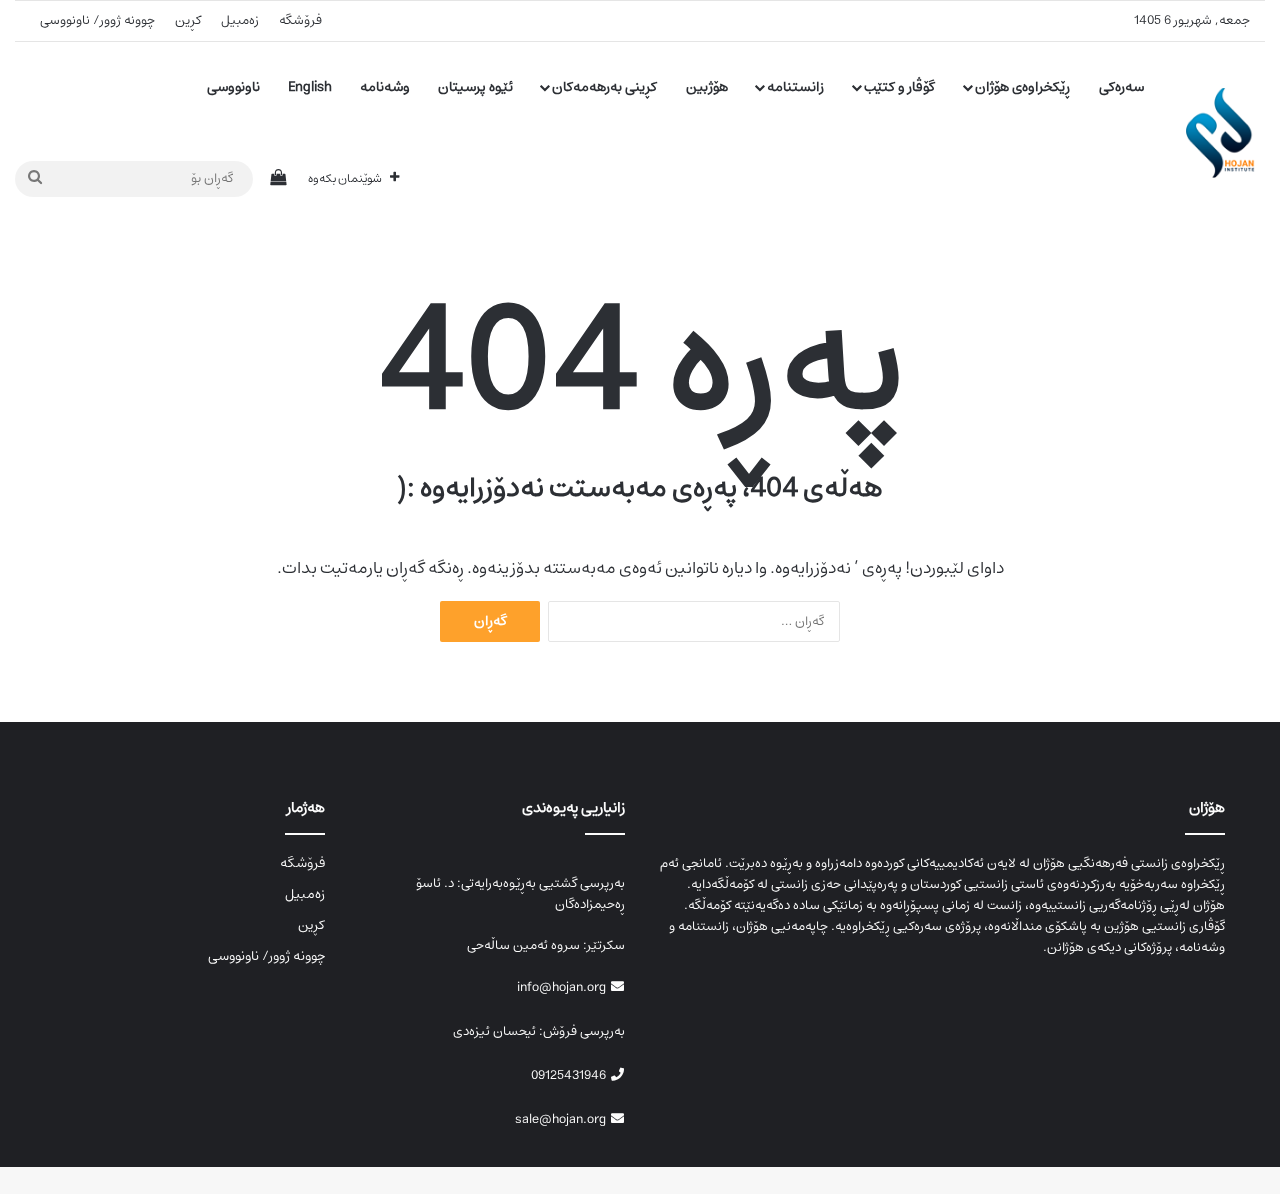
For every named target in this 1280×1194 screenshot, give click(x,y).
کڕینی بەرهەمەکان (604, 87)
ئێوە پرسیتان (475, 87)
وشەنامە (385, 87)
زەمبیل (240, 20)
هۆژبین (707, 87)
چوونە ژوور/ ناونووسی (97, 20)
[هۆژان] (1225, 133)
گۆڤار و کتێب (899, 87)
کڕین (188, 20)
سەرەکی (1121, 87)
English (310, 87)
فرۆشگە (300, 20)
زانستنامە (795, 87)
